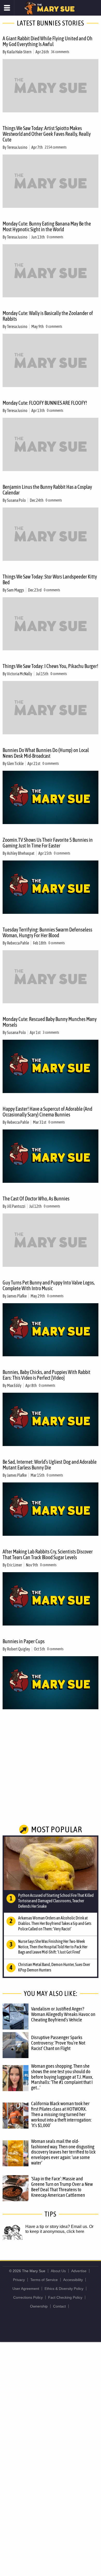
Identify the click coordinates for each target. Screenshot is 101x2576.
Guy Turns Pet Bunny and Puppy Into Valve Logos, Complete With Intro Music (49, 1285)
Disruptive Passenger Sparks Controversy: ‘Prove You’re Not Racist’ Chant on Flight (58, 2043)
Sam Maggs (16, 590)
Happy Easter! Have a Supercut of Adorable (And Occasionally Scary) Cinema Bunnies (47, 1112)
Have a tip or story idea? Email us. (57, 2227)
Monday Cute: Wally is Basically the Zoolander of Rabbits (48, 316)
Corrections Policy (28, 2297)
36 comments (60, 52)
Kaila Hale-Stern (19, 52)
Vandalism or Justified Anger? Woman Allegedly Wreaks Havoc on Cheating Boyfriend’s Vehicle (63, 2014)
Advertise (79, 2271)
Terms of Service (44, 2280)
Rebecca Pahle (18, 943)
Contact (59, 2306)
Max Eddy (14, 1385)
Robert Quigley (19, 1649)
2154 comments (56, 147)
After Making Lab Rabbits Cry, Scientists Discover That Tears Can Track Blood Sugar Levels (48, 1554)
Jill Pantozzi (16, 1206)
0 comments (55, 237)
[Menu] (7, 8)
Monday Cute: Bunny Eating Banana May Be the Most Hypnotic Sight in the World (47, 226)
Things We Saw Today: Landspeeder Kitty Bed (50, 579)
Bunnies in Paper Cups (24, 1641)
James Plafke (17, 1296)
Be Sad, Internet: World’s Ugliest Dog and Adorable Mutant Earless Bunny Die (50, 1465)
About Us (58, 2271)
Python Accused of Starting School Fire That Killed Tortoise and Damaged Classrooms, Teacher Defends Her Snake (56, 1901)
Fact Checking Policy (65, 2297)
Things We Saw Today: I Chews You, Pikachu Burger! (50, 666)
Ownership (39, 2306)
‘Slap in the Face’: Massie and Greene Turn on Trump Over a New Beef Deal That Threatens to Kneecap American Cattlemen (62, 2187)
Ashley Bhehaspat (21, 853)
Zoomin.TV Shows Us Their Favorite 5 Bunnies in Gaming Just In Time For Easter (48, 843)
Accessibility (73, 2280)
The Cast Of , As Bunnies (36, 1199)
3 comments (51, 1032)
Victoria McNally (20, 674)
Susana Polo (16, 500)
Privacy (19, 2280)
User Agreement (26, 2289)
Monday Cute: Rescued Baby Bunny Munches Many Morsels (50, 1022)
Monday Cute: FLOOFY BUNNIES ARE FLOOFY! (45, 403)
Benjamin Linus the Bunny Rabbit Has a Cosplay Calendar (47, 490)
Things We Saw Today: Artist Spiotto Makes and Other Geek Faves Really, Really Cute (47, 134)
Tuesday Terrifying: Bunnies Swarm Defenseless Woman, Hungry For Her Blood (47, 932)
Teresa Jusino (17, 147)
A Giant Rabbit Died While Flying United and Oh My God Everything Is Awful (48, 41)
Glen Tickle (15, 763)
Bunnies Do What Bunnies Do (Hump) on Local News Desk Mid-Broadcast (46, 753)
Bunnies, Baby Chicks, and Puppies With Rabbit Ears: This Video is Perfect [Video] (46, 1375)
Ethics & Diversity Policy (64, 2289)
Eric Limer (15, 1565)
